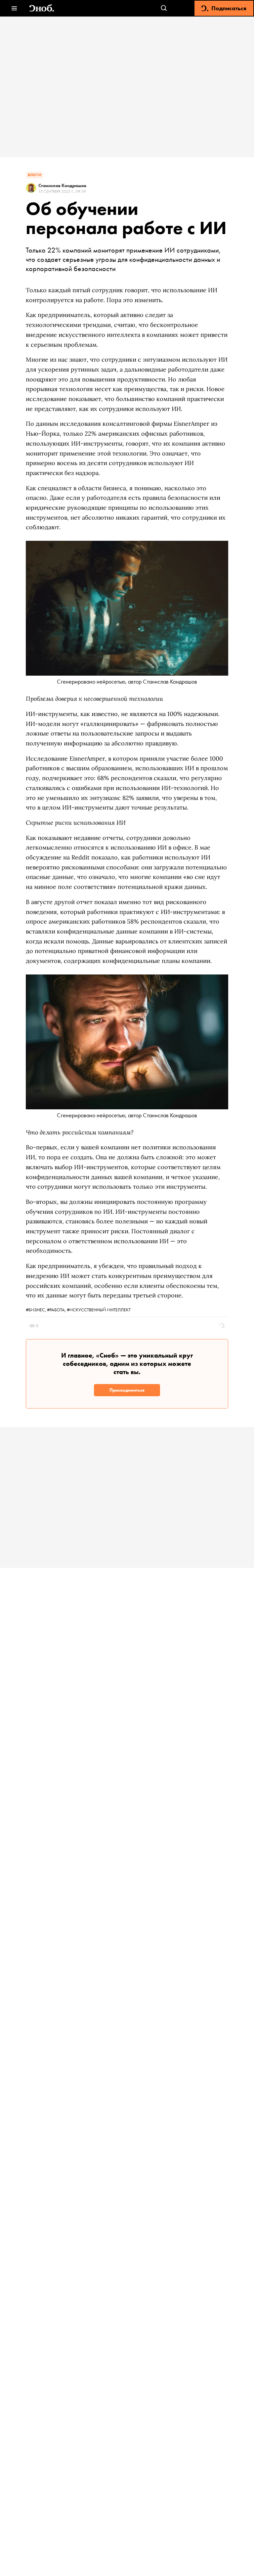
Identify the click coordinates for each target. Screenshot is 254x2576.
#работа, (57, 1310)
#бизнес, (36, 1310)
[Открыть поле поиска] (164, 8)
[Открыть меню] (14, 8)
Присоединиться (127, 1390)
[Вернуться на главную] (42, 8)
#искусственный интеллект (99, 1310)
